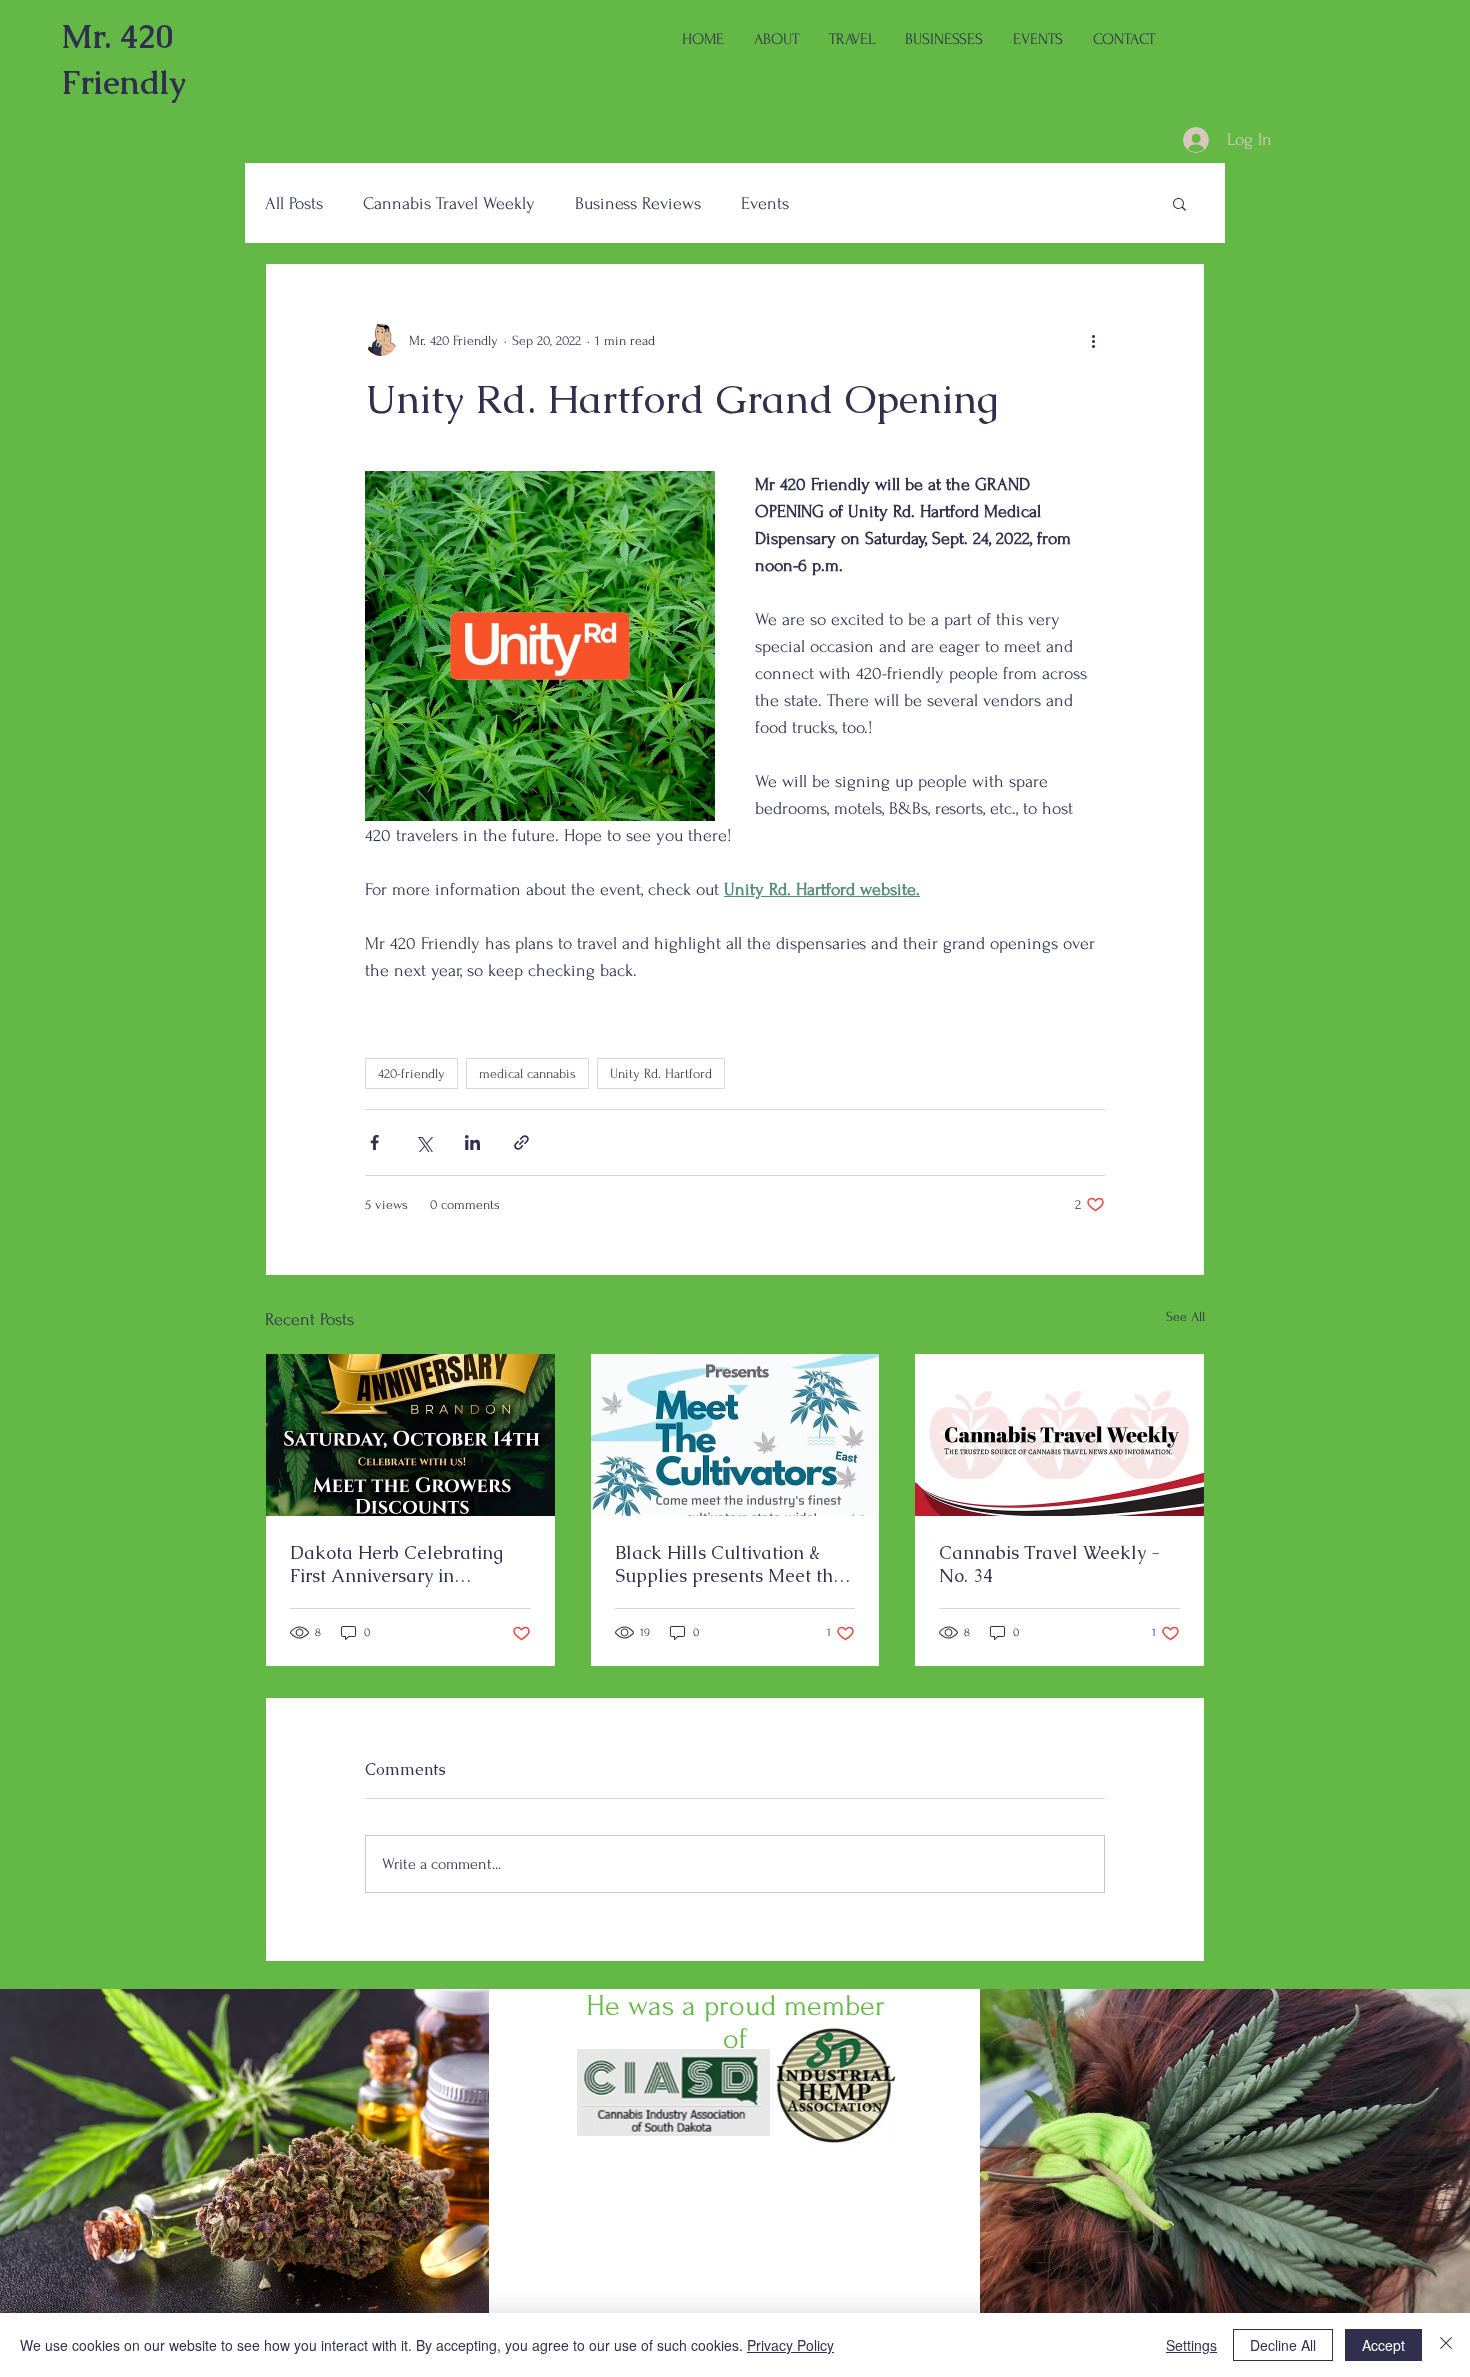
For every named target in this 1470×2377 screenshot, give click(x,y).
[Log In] (1176, 140)
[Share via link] (521, 1142)
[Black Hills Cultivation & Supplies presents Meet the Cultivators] (735, 1435)
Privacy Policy (790, 2345)
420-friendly (411, 1073)
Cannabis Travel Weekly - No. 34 (1049, 1564)
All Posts (294, 203)
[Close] (1446, 2345)
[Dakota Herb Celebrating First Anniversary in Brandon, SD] (410, 1435)
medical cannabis (527, 1073)
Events (765, 203)
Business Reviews (638, 203)
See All (1185, 1316)
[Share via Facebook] (374, 1142)
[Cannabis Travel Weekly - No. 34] (1059, 1435)
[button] (1179, 203)
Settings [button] (1191, 2345)
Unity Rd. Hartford (661, 1073)
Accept (1383, 2345)
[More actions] (1093, 340)
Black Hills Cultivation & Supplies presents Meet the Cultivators (729, 1564)
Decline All (1283, 2345)
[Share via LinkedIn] (472, 1142)
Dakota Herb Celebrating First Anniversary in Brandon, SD (396, 1564)
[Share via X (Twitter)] (423, 1142)
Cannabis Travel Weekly (449, 203)
